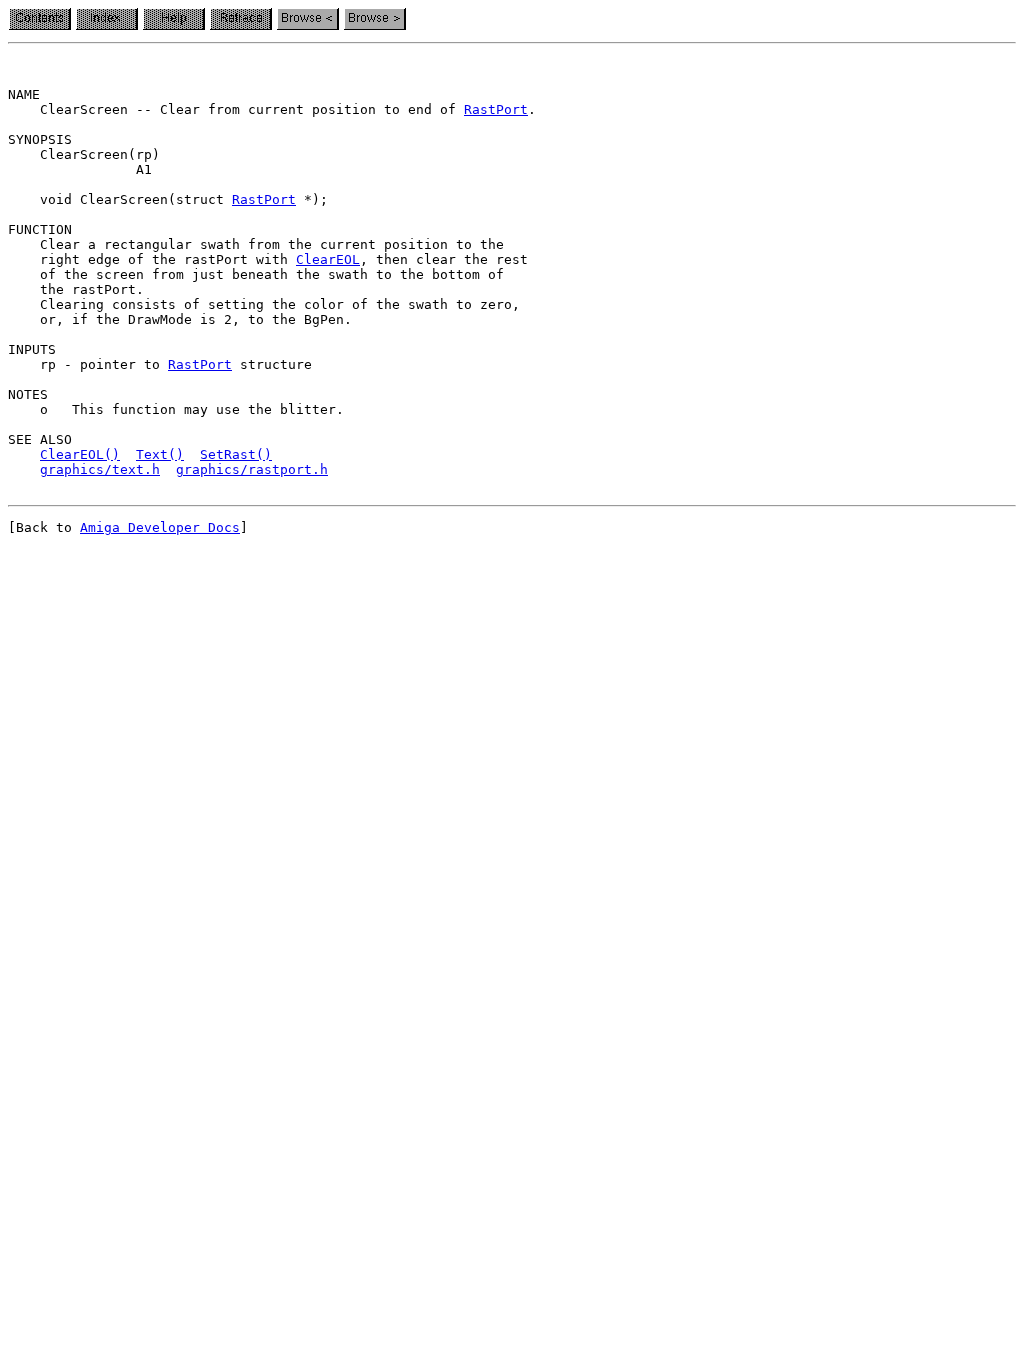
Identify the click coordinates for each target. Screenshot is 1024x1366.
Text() (160, 454)
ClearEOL (328, 259)
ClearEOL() (80, 454)
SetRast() (236, 454)
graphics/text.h (100, 469)
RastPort (496, 109)
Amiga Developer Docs (160, 527)
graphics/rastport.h (252, 469)
